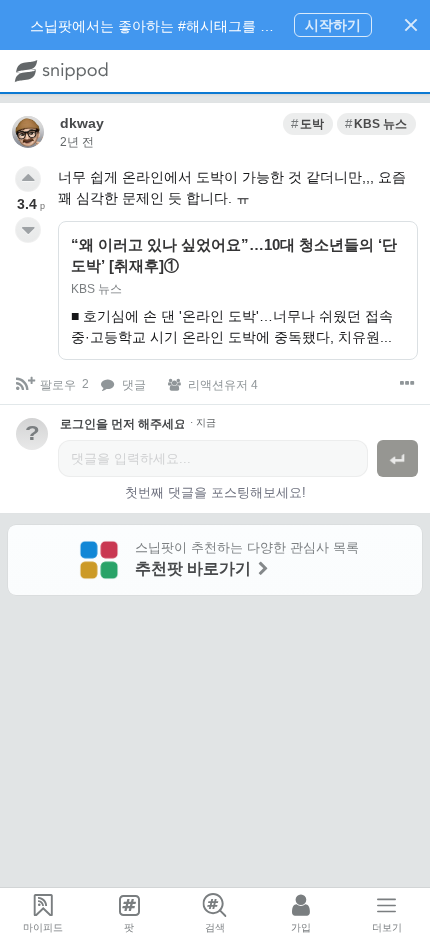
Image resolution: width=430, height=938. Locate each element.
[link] (308, 124)
